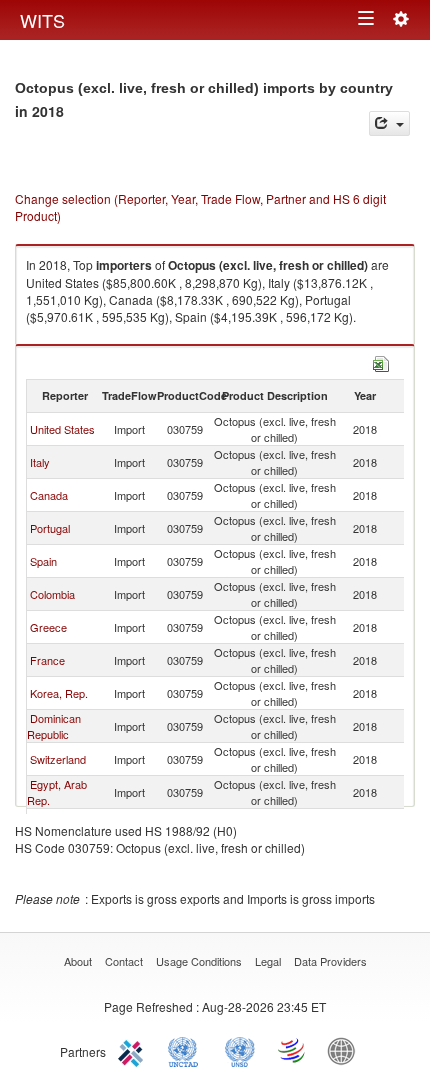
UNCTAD (187, 1050)
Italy (40, 462)
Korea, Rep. (59, 693)
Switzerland (58, 759)
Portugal (50, 528)
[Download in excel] (381, 361)
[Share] (389, 123)
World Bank (346, 1050)
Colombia (52, 594)
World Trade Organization (293, 1050)
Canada (49, 495)
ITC (134, 1050)
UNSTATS (240, 1050)
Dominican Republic (54, 726)
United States (62, 429)
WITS (42, 20)
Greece (48, 627)
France (47, 660)
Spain (43, 561)
